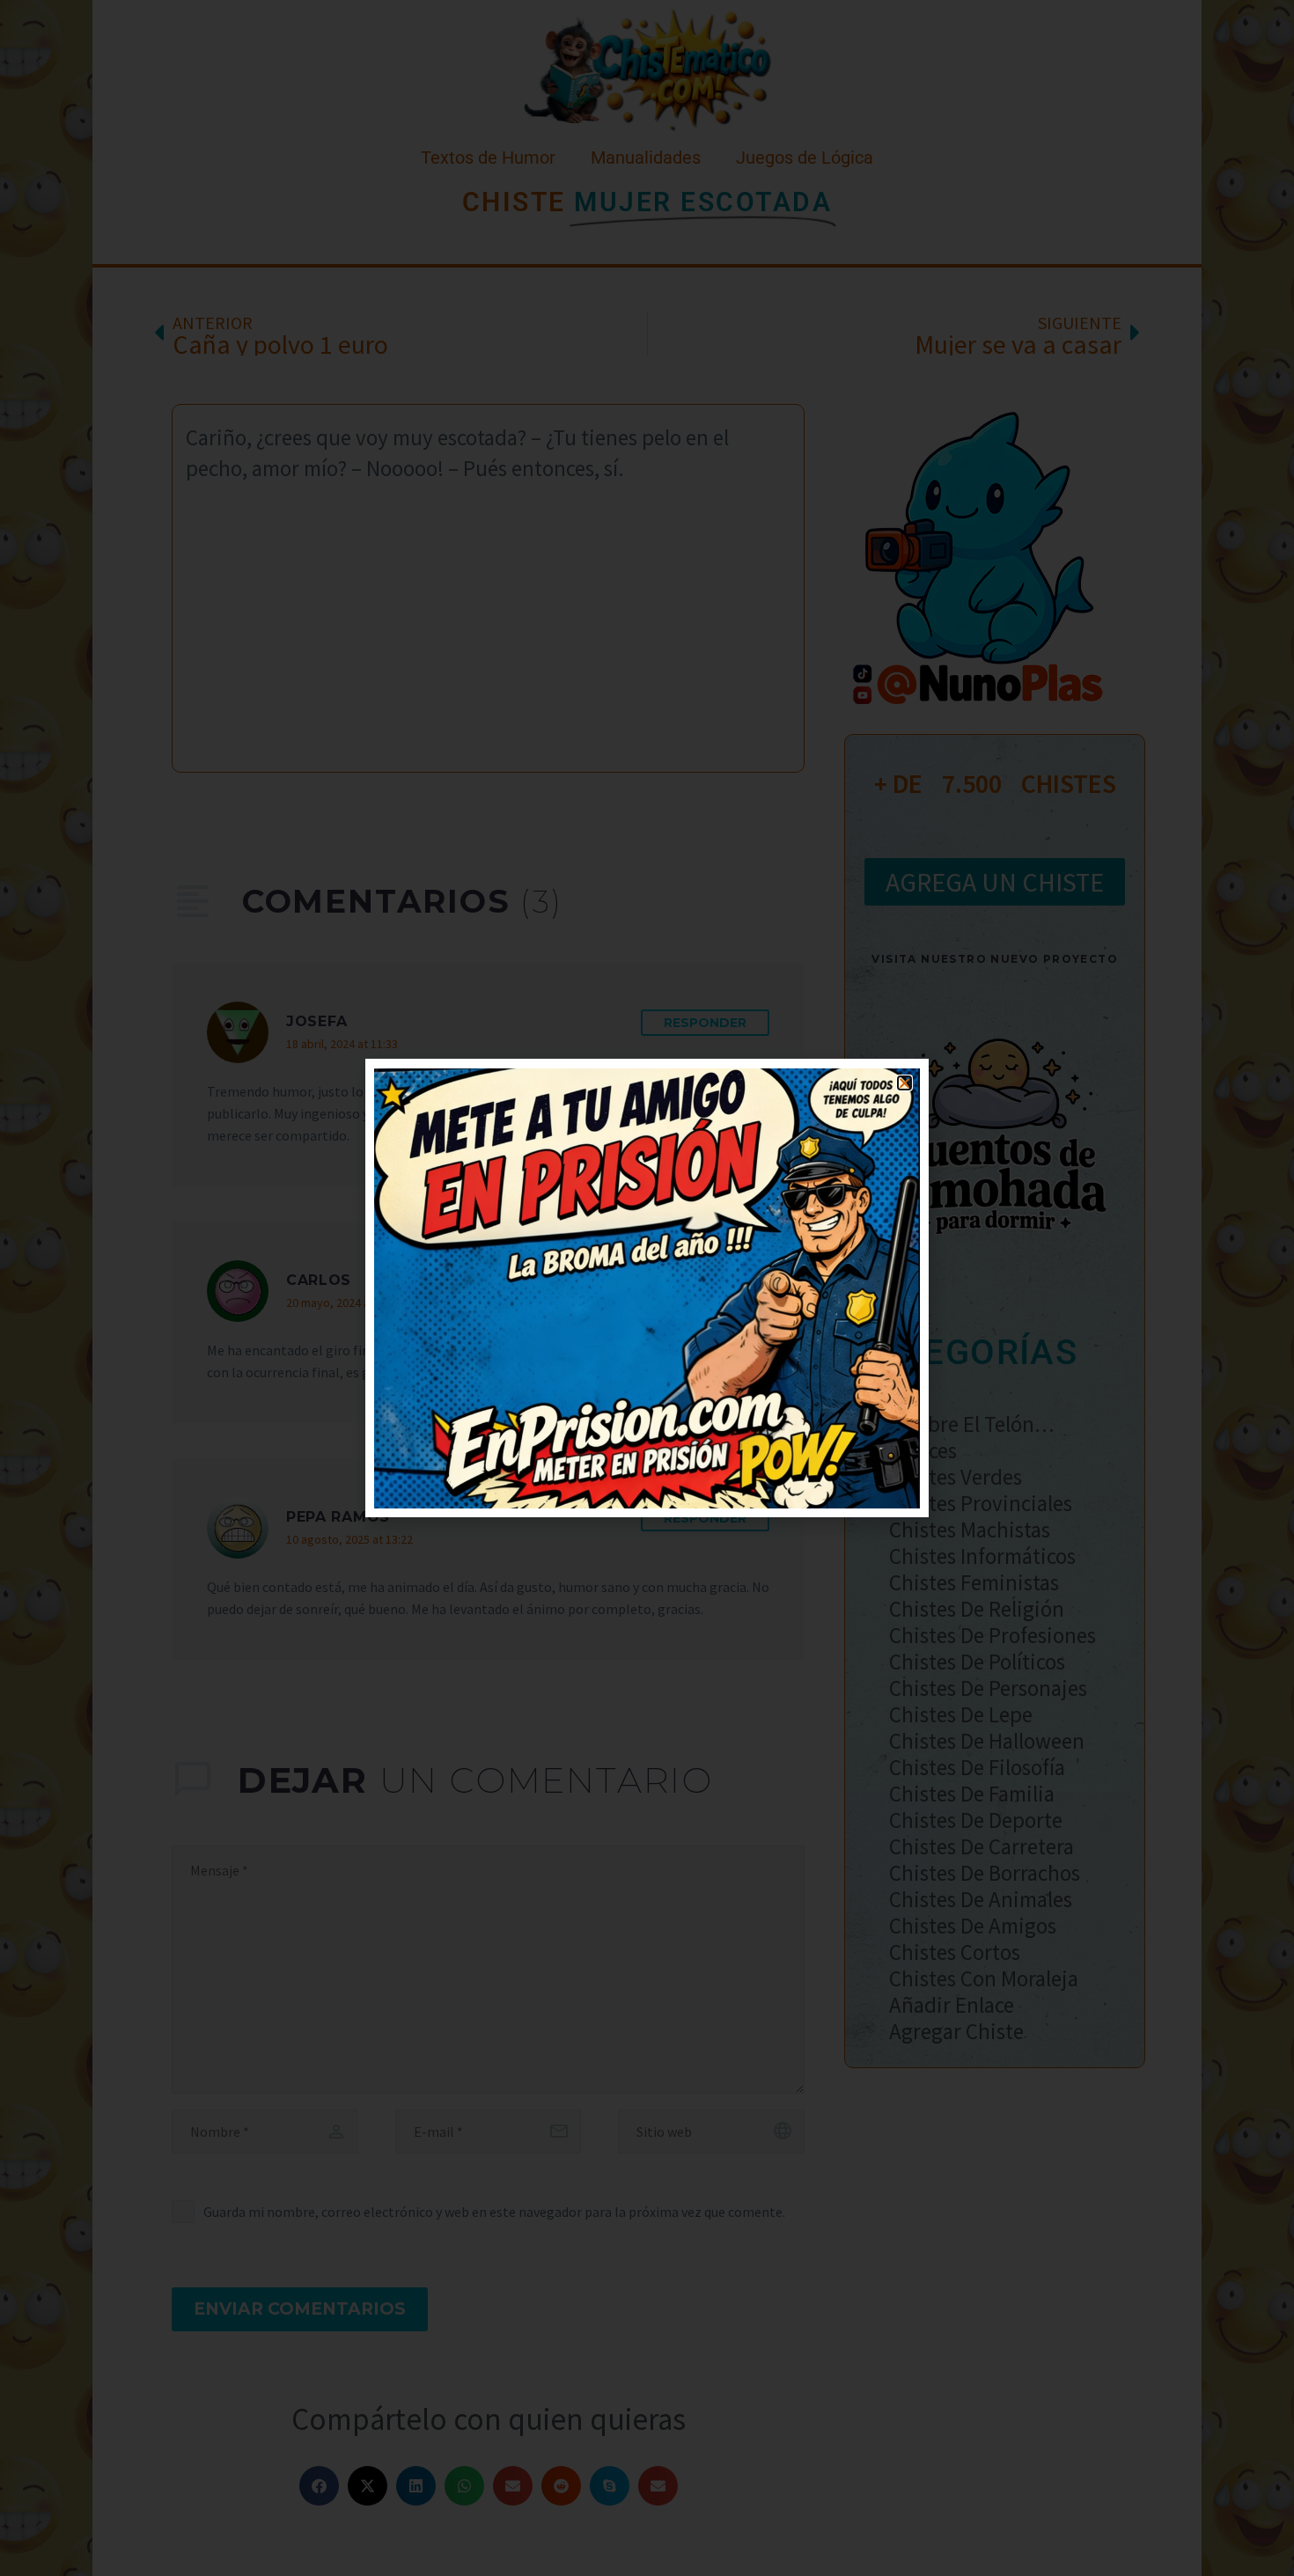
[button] (904, 1083)
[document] (647, 1288)
